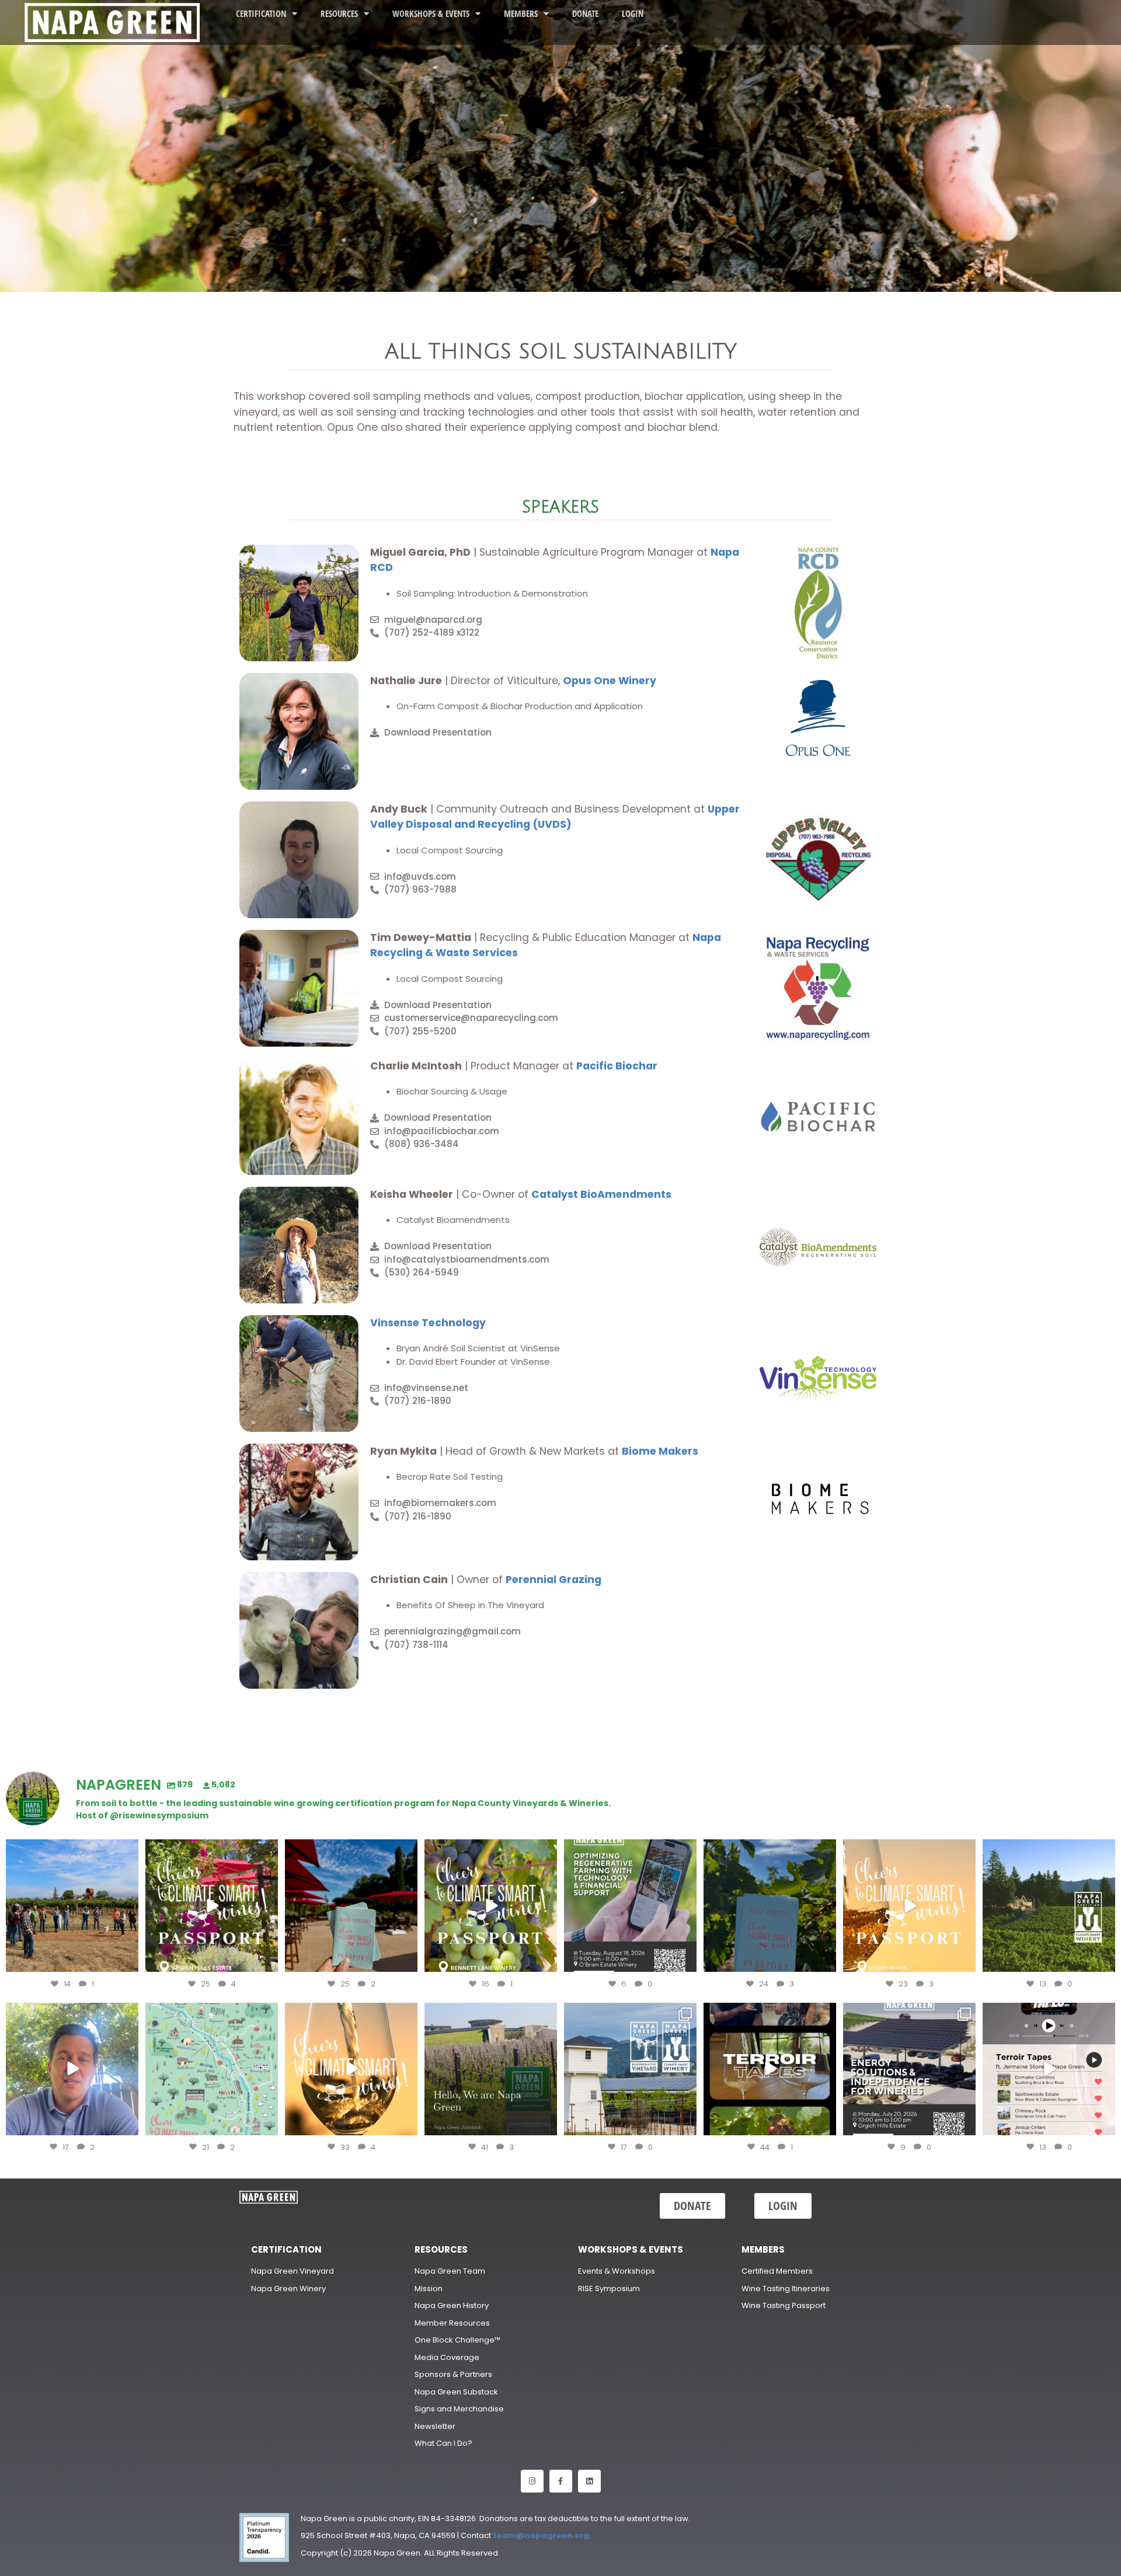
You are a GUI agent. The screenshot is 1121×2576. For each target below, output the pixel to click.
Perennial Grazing (553, 1580)
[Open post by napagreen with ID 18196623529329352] (491, 1906)
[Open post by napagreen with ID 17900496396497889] (630, 2069)
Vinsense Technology (428, 1323)
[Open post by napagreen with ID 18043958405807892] (909, 1906)
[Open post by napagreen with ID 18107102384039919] (351, 2069)
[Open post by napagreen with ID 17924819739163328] (212, 2069)
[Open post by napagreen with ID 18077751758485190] (1049, 2069)
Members (521, 13)
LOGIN (633, 13)
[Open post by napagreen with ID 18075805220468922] (1049, 1906)
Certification (261, 13)
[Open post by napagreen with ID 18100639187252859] (351, 1906)
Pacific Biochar (617, 1066)
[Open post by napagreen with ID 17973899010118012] (909, 2069)
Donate (585, 13)
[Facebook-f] (561, 2481)
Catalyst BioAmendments (601, 1194)
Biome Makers (661, 1451)
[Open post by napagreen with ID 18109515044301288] (770, 2069)
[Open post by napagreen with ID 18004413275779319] (72, 1906)
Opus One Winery (610, 681)
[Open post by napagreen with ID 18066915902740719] (770, 1906)
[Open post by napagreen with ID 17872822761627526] (630, 1906)
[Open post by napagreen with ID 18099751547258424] (212, 1906)
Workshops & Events (431, 13)
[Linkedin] (589, 2481)
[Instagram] (532, 2481)
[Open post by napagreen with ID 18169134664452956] (72, 2069)
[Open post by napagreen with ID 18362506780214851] (491, 2069)
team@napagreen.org (541, 2535)
